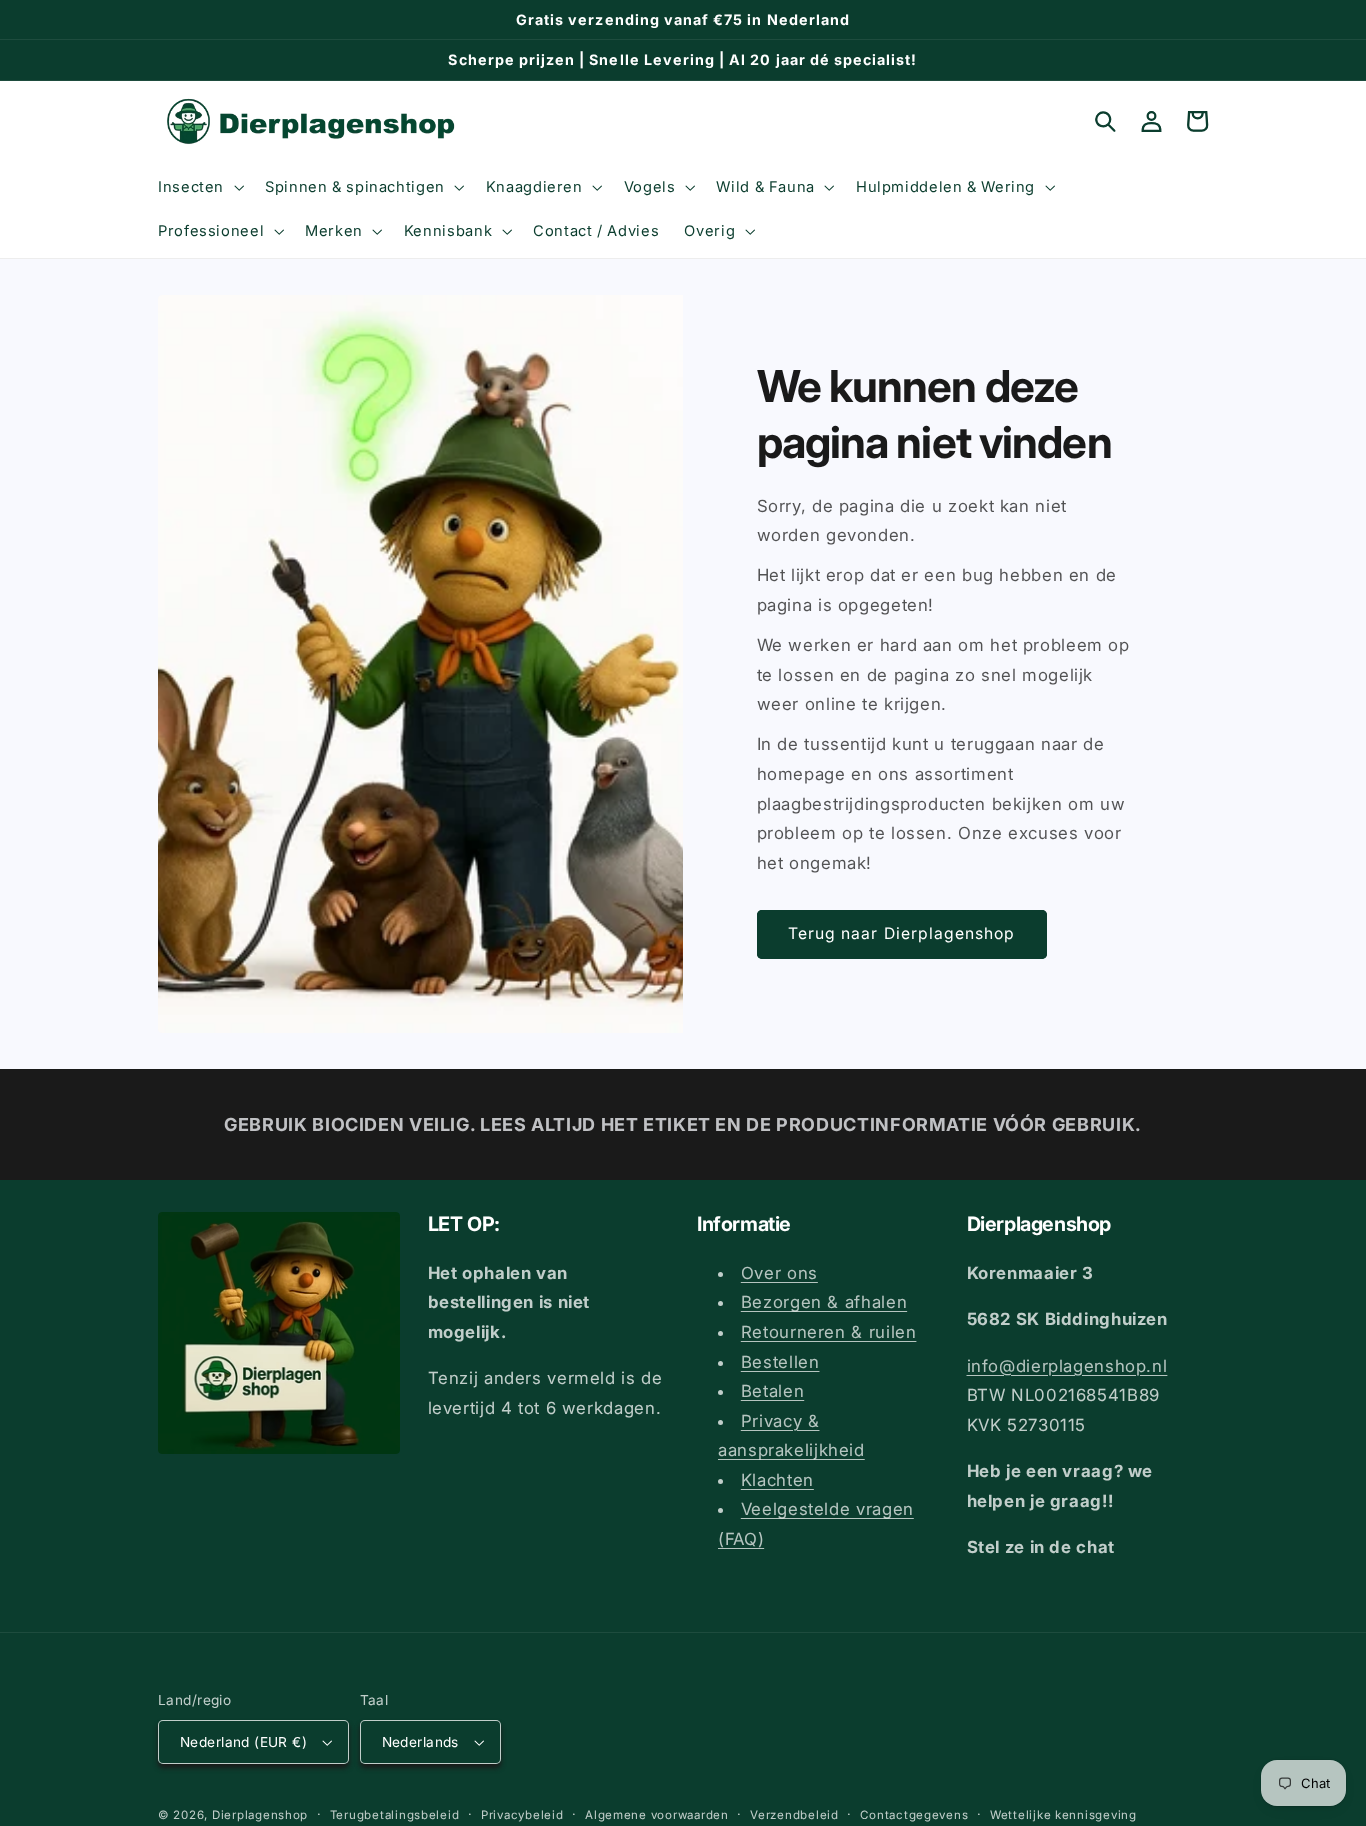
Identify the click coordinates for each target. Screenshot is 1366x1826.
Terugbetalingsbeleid (395, 1815)
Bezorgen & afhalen (824, 1302)
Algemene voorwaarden (657, 1815)
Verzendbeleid (794, 1815)
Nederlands (420, 1742)
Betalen (772, 1391)
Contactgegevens (914, 1815)
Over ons (779, 1273)
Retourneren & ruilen (829, 1332)
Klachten (777, 1480)
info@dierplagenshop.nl (1067, 1366)
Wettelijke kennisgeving (1063, 1815)
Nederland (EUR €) (243, 1742)
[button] (198, 187)
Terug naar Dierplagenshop (901, 933)
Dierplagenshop (260, 1815)
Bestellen (780, 1362)
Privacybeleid (522, 1815)
